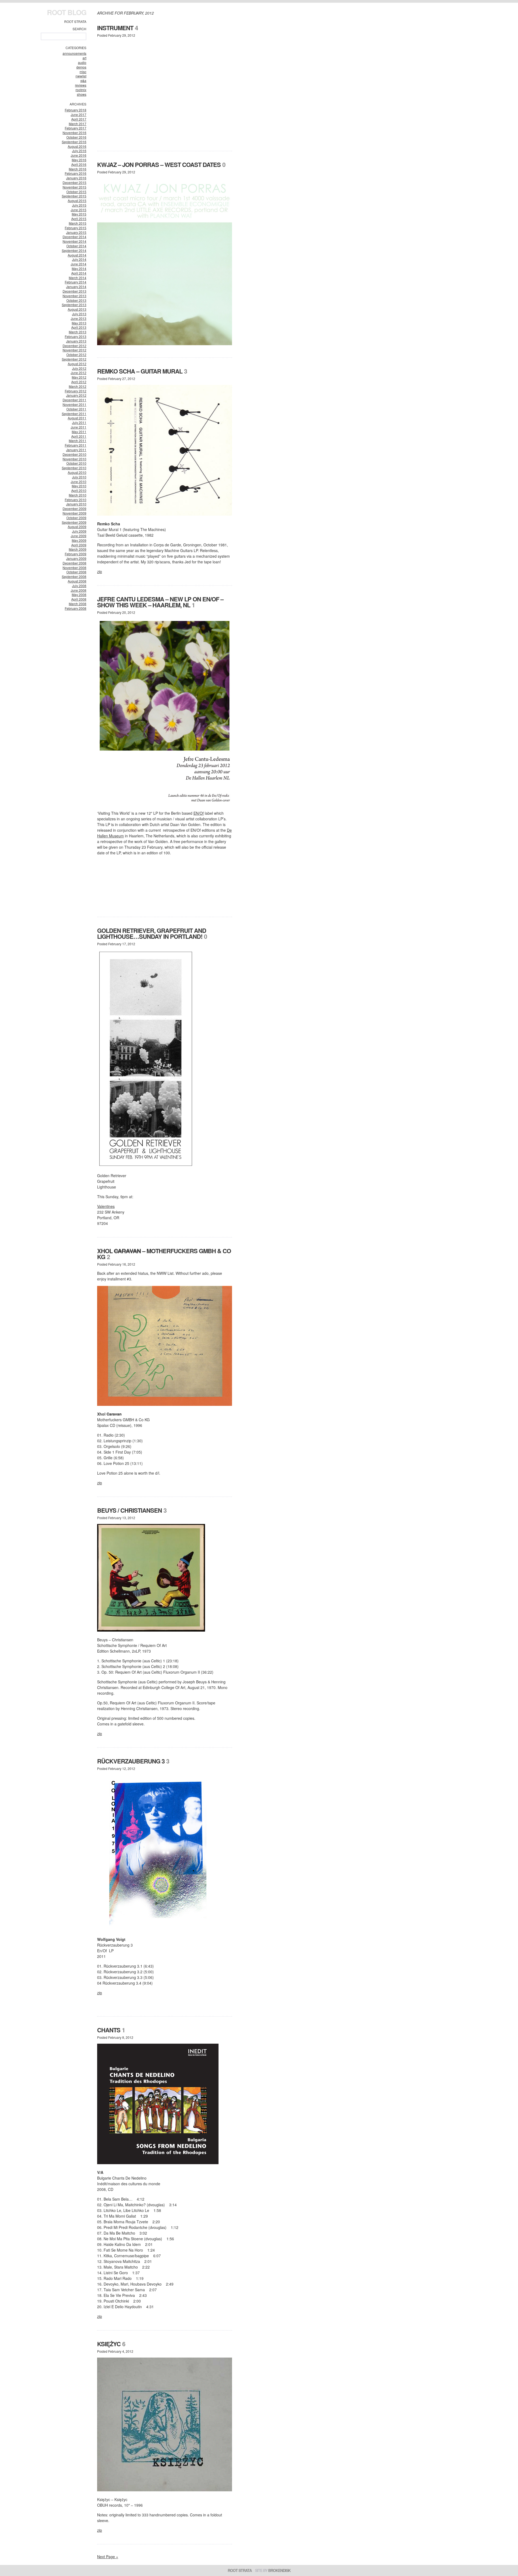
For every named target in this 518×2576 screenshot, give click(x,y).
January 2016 (76, 178)
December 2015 (74, 182)
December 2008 (74, 563)
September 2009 (74, 522)
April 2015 (79, 219)
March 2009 (78, 549)
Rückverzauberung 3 (131, 1761)
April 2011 (79, 436)
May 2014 (79, 268)
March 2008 (78, 604)
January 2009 (76, 558)
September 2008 (74, 576)
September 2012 (74, 359)
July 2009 (79, 531)
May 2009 (79, 540)
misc (83, 72)
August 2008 (77, 581)
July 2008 (79, 586)
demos (81, 67)
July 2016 (79, 151)
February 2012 (76, 391)
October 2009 (76, 518)
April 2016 (79, 164)
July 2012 (79, 368)
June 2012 (79, 373)
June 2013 (79, 318)
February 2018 (76, 110)
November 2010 (74, 459)
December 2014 (74, 237)
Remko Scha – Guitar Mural (140, 371)
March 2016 (78, 169)
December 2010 (74, 454)
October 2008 (76, 572)
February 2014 (76, 282)
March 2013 (78, 332)
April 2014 (79, 273)
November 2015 (74, 187)
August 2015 (77, 201)
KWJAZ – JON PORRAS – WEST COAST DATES (159, 165)
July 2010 (79, 477)
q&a (83, 80)
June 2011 (79, 427)
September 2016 (74, 142)
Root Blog (67, 12)
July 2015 (79, 205)
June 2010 (79, 482)
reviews (81, 85)
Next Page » (108, 2557)
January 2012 (76, 395)
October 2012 (76, 354)
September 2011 (74, 414)
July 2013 (79, 314)
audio (82, 62)
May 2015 (79, 214)
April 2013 (79, 327)
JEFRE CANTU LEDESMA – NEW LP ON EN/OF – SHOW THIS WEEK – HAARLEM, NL (160, 602)
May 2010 (79, 486)
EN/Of (199, 813)
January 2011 (76, 450)
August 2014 (77, 255)
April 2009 (79, 545)
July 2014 (79, 259)
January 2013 (76, 341)
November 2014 (74, 241)
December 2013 (74, 291)
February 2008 (76, 608)
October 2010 (76, 463)
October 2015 (76, 192)
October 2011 (76, 409)
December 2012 (74, 346)
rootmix (81, 90)
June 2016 (79, 155)
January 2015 (76, 232)
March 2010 (78, 495)
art (84, 58)
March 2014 (78, 278)
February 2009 (76, 554)
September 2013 (74, 305)
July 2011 (79, 422)
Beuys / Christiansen (129, 1510)
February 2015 (76, 228)
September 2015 (74, 196)
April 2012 (79, 382)
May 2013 (79, 323)
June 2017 (79, 114)
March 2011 (78, 441)
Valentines (106, 1206)
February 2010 (76, 500)
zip (100, 571)
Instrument (115, 28)
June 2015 (79, 210)
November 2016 (74, 133)
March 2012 (78, 386)
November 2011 (74, 404)
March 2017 (78, 124)
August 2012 (77, 364)
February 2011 (76, 445)
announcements (74, 53)
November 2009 (74, 513)
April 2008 (79, 599)
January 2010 (76, 504)
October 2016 (76, 137)
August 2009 (77, 527)
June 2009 (79, 536)
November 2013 (74, 296)
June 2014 (79, 264)
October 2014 (76, 246)
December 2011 (74, 400)
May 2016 (79, 160)
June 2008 (79, 590)
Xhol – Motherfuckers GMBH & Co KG (164, 1254)
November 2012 (74, 350)
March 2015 (78, 223)
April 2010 (79, 490)
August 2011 (77, 418)
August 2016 (77, 146)
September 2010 (74, 468)
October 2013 (76, 300)
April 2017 (79, 119)
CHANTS (109, 2030)
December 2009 (74, 508)
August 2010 (77, 472)
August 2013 (77, 309)
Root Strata (75, 21)
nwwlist (81, 76)
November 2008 (74, 568)
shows (82, 94)
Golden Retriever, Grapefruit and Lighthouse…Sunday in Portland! (152, 933)
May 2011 (79, 432)
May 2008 (79, 595)
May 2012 (79, 377)
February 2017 (76, 128)
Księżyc (109, 2344)
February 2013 (76, 336)
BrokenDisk (279, 2570)
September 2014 (74, 250)
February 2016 (76, 173)
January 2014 (76, 287)
